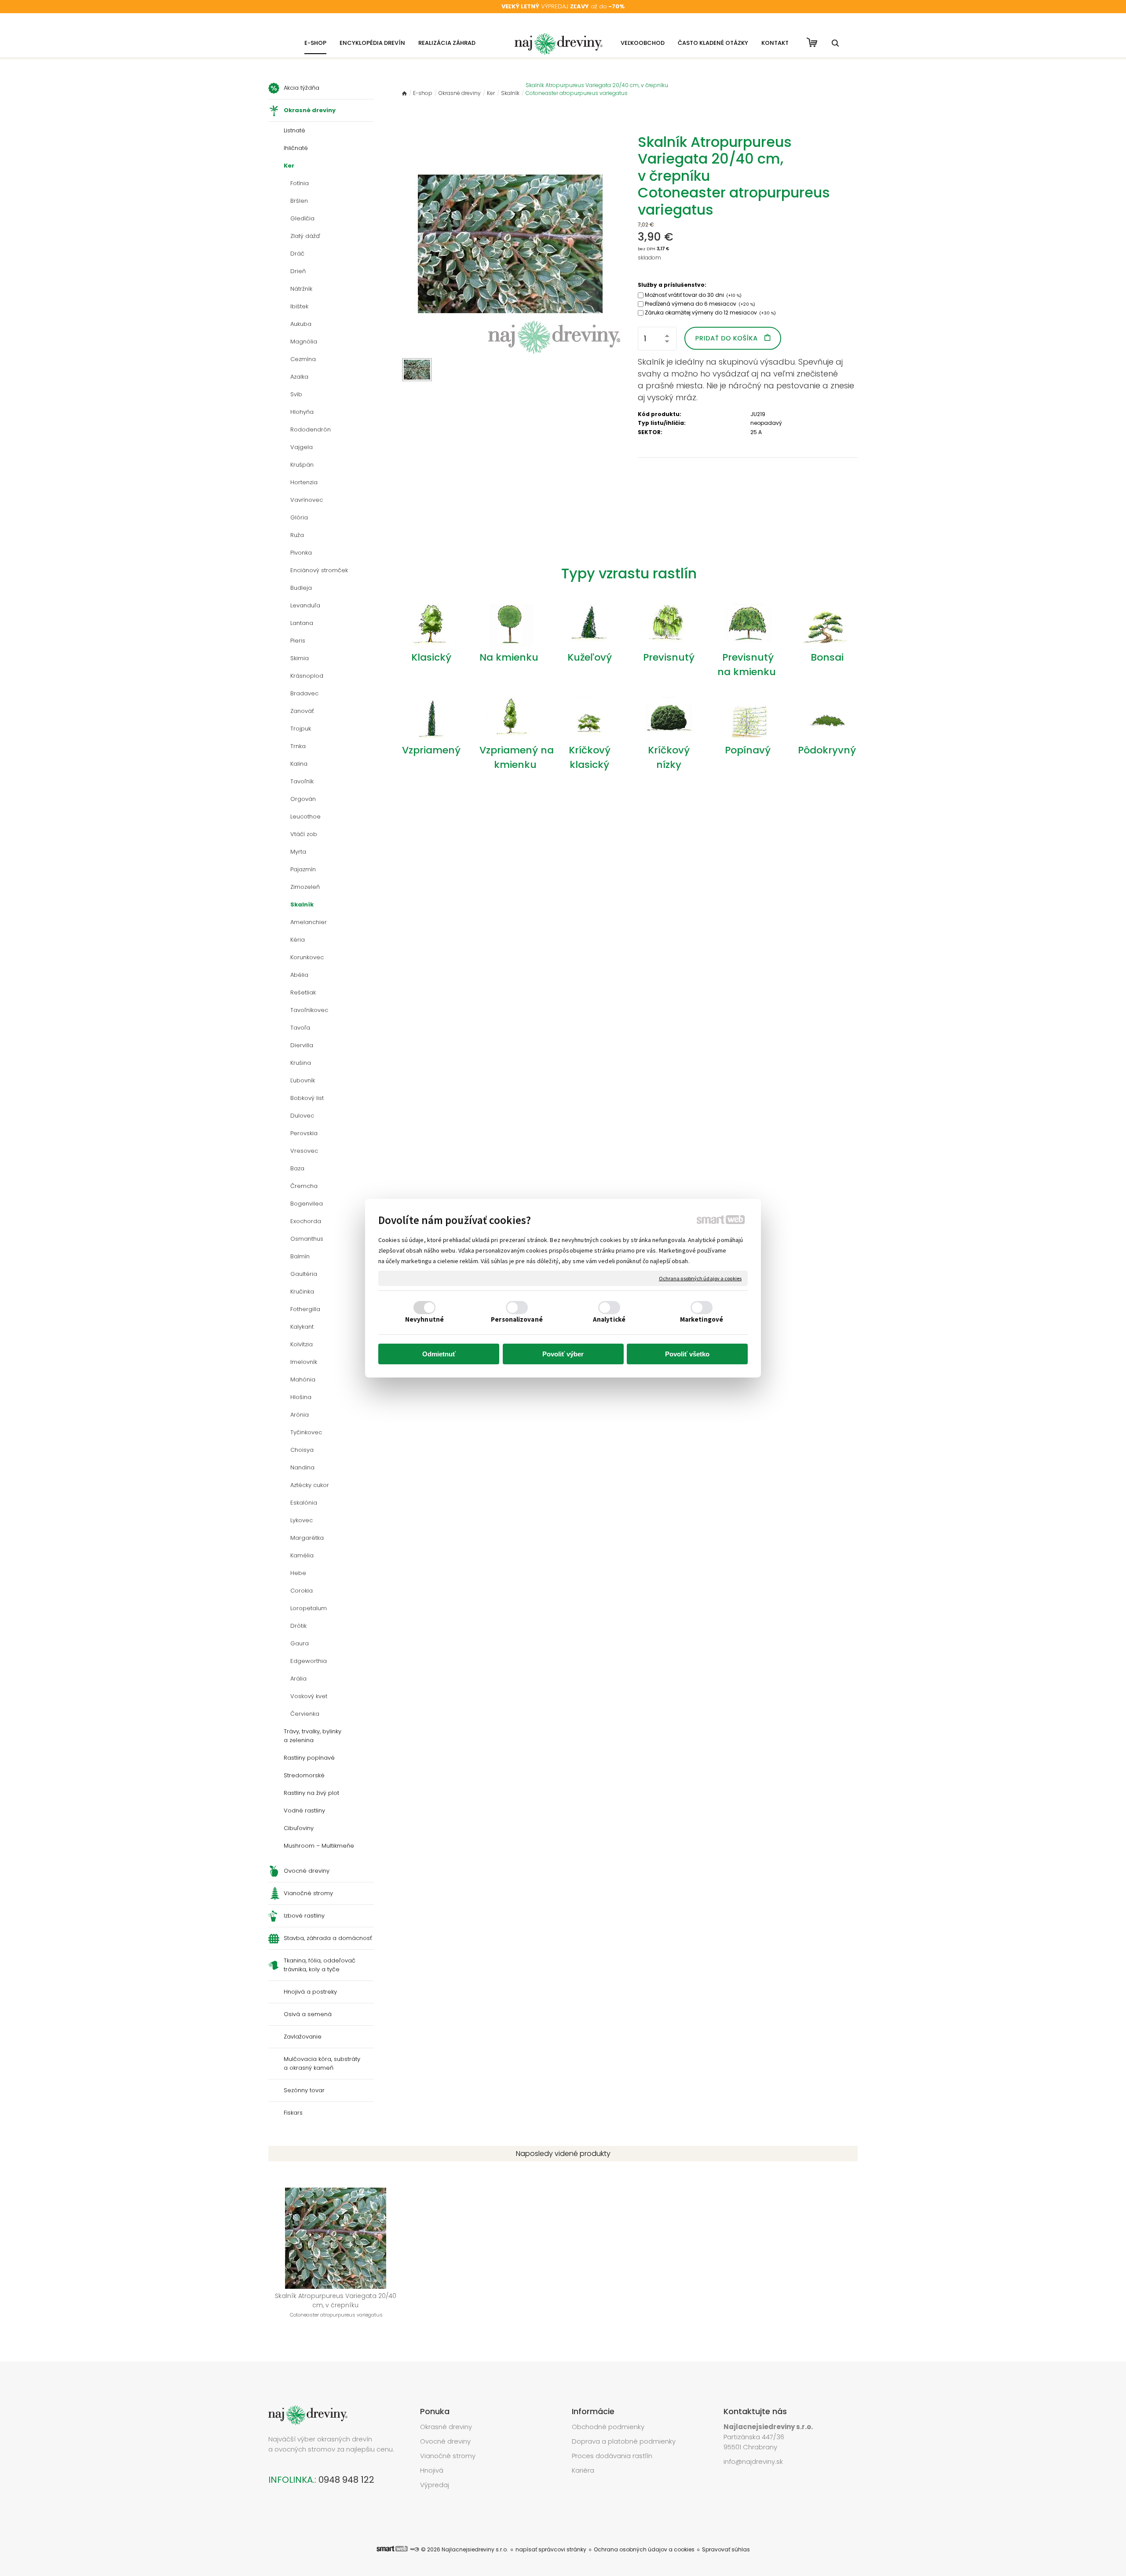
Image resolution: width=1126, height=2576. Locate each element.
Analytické (609, 1319)
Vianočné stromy (448, 2456)
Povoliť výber (563, 1354)
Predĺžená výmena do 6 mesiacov (700, 304)
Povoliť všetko (687, 1354)
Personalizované (517, 1319)
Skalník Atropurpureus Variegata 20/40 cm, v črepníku (336, 2305)
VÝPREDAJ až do (563, 6)
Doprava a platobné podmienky (624, 2441)
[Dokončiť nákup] (812, 42)
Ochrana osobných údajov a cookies (700, 1278)
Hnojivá (432, 2470)
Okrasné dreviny (446, 2427)
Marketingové (702, 1319)
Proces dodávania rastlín (613, 2456)
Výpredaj (435, 2485)
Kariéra (583, 2470)
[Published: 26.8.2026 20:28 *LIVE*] (414, 2549)
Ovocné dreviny (445, 2441)
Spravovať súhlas (726, 2549)
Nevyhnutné (424, 1319)
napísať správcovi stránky (551, 2549)
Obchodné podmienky (608, 2427)
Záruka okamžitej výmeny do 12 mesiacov (710, 312)
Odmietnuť (439, 1354)
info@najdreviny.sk (753, 2461)
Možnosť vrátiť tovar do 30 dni (693, 295)
